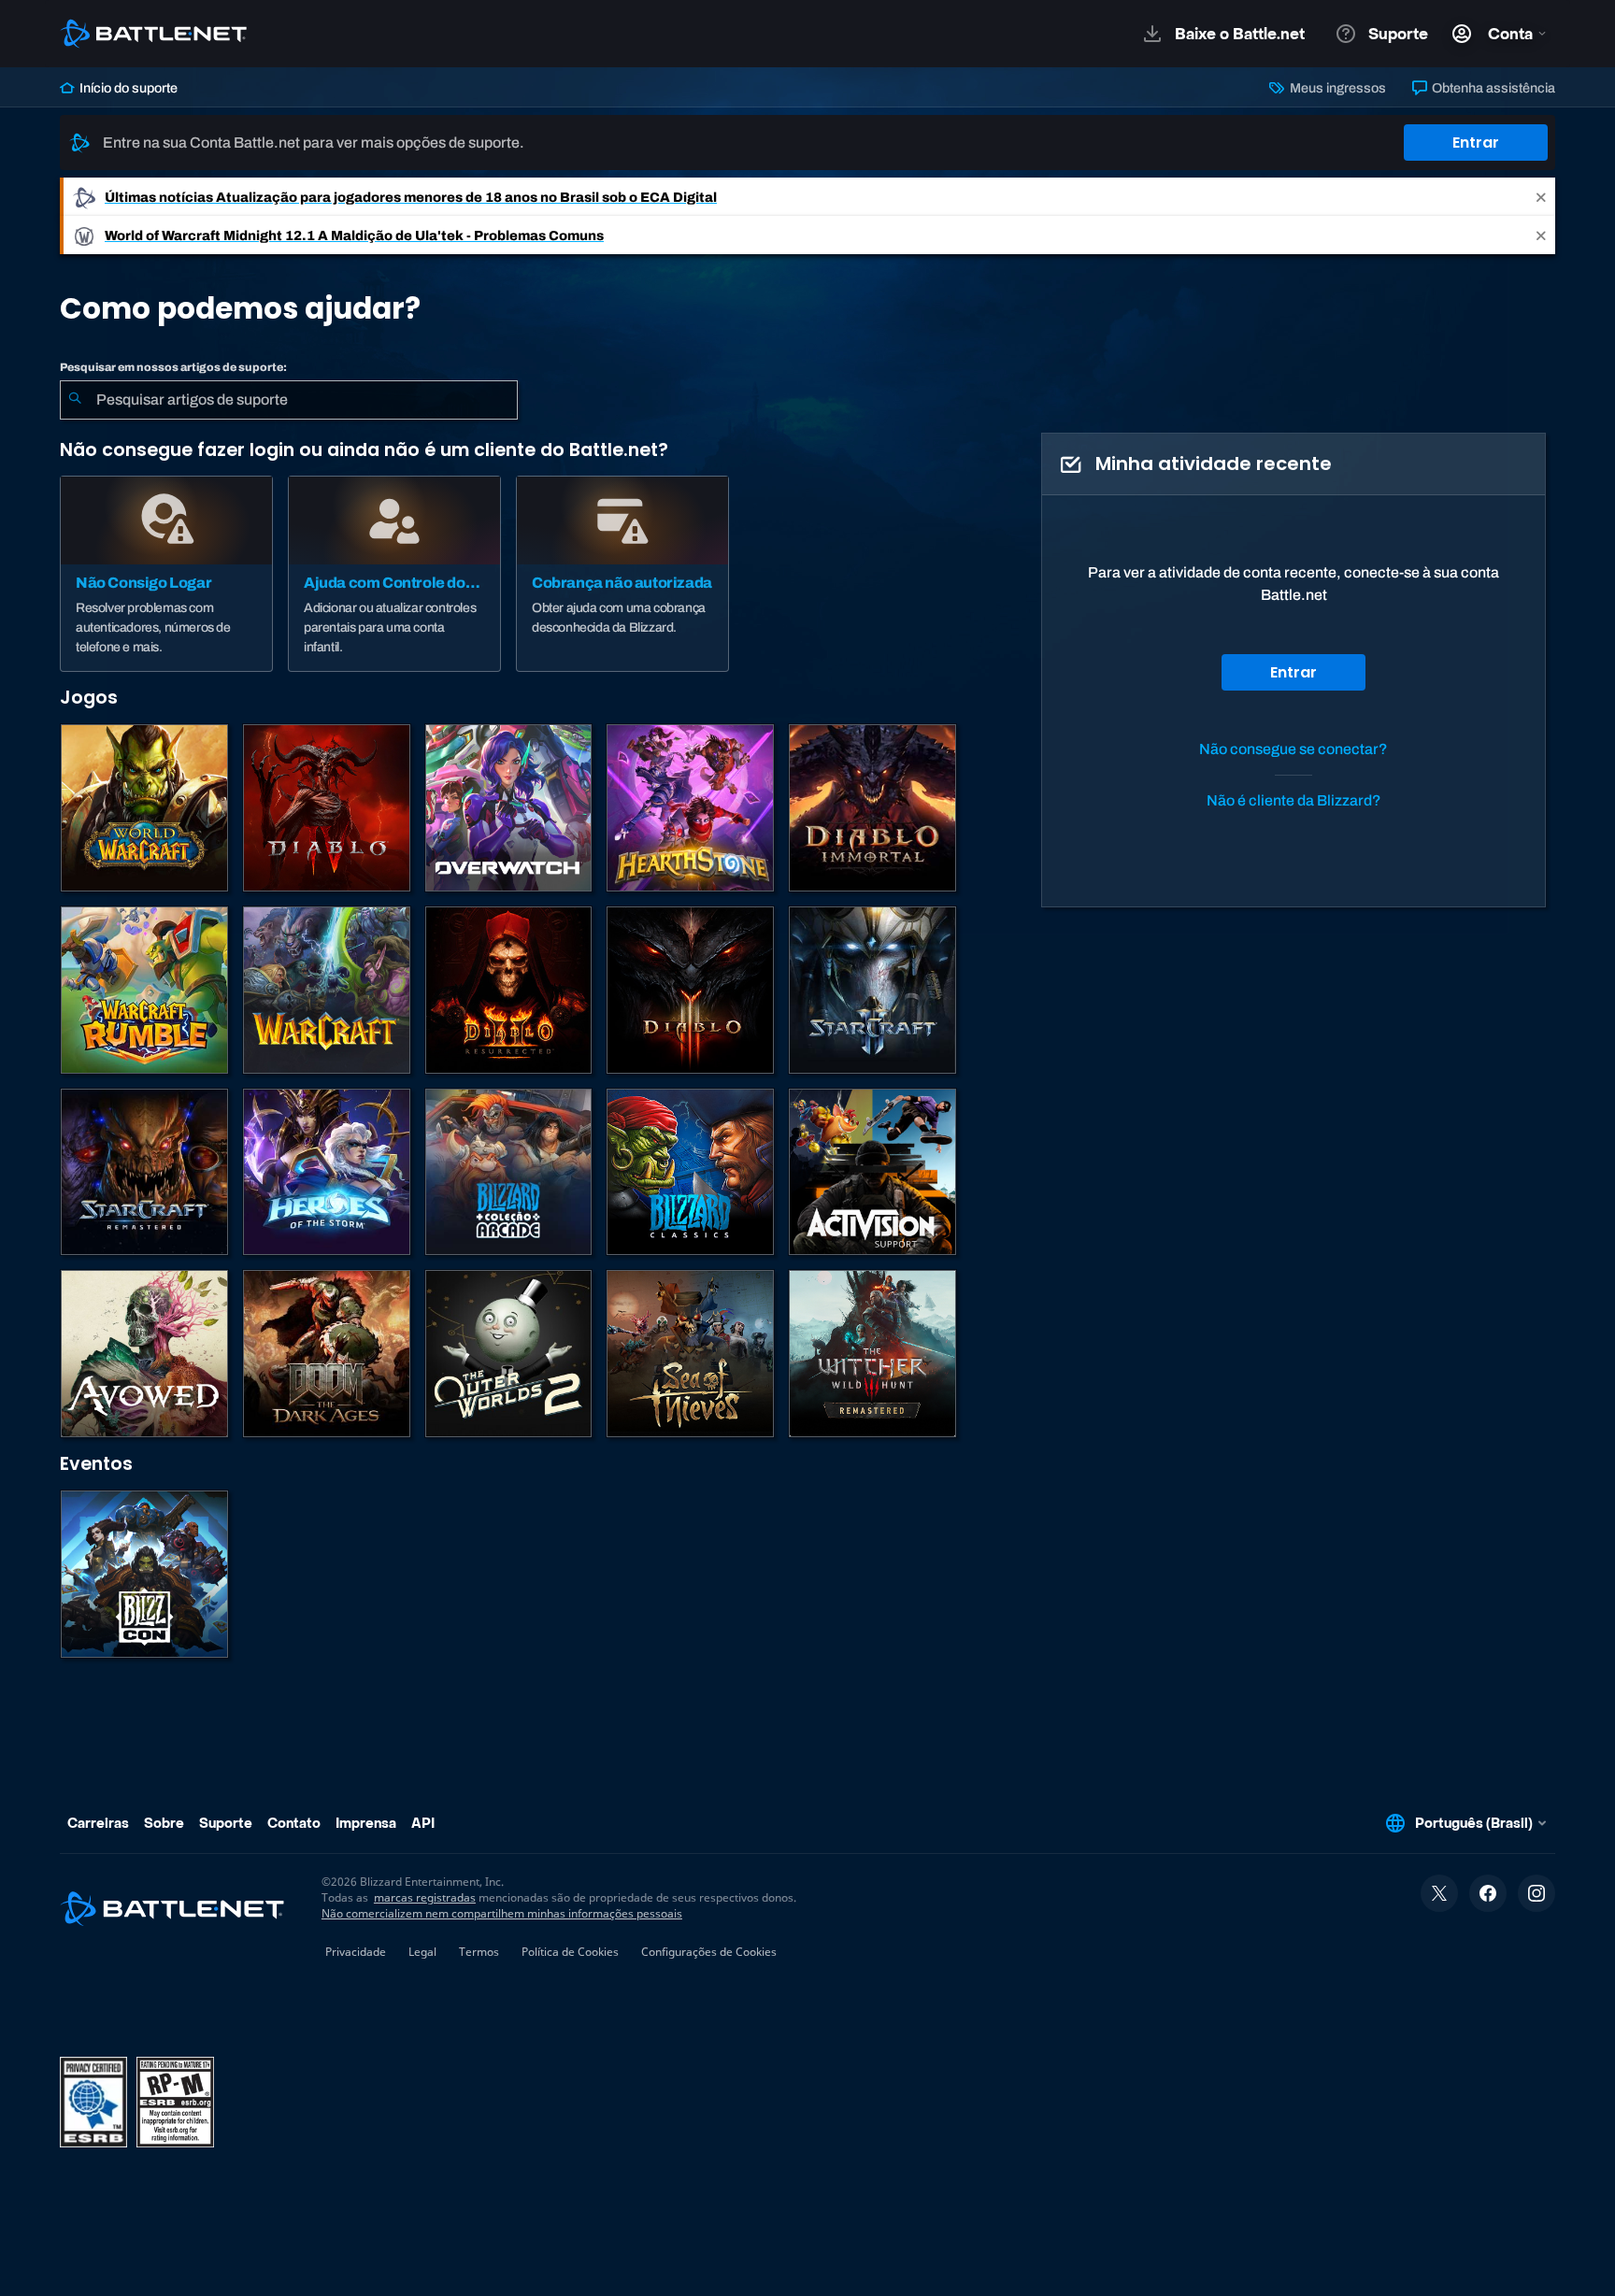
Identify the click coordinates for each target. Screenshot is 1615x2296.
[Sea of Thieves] (690, 1354)
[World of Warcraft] (144, 808)
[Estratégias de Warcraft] (327, 990)
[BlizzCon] (144, 1574)
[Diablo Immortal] (872, 808)
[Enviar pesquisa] (75, 400)
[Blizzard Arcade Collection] (509, 1172)
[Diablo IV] (327, 808)
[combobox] (289, 400)
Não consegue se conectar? (1293, 749)
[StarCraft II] (872, 990)
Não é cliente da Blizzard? (1294, 800)
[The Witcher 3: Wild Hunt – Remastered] (872, 1354)
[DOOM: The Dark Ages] (327, 1354)
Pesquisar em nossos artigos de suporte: (173, 367)
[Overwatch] (509, 808)
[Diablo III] (690, 990)
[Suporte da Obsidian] (144, 1354)
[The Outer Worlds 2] (509, 1354)
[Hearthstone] (690, 808)
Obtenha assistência (1492, 88)
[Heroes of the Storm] (327, 1172)
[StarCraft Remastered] (144, 1172)
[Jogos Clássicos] (690, 1172)
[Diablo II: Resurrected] (509, 990)
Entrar (1476, 143)
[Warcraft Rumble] (144, 990)
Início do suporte (127, 88)
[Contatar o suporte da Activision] (872, 1172)
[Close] (1541, 197)
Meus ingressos (1336, 88)
